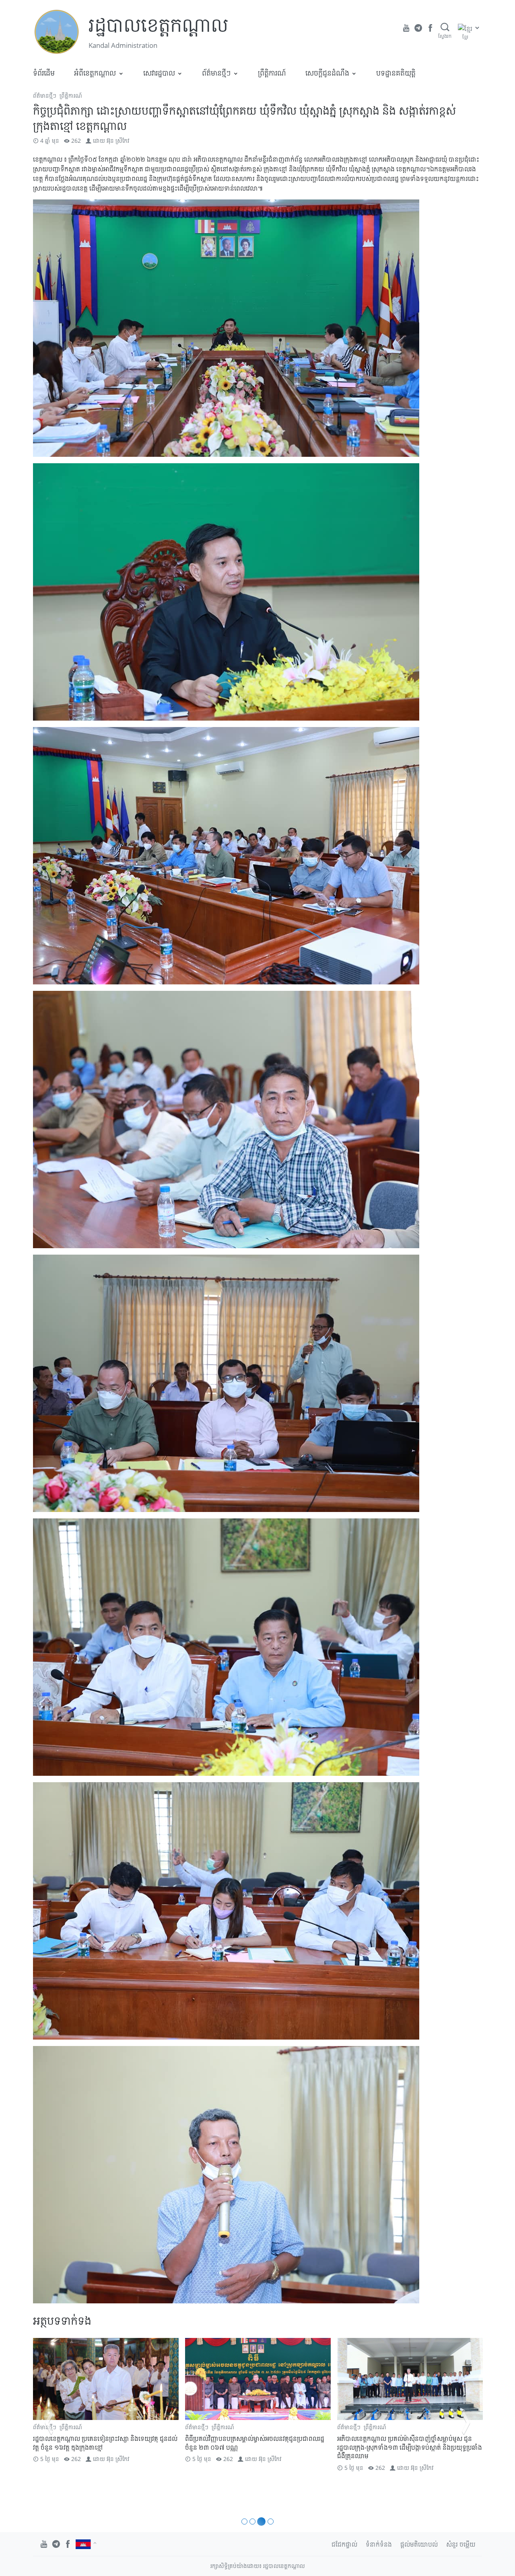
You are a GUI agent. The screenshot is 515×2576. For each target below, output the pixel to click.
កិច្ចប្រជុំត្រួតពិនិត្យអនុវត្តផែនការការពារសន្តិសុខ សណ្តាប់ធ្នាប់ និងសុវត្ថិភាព (407, 2443)
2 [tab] (255, 2522)
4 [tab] (271, 2522)
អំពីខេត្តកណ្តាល (95, 73)
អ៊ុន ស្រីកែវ (118, 141)
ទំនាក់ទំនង (379, 2544)
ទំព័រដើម (44, 73)
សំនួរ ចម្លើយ (461, 2544)
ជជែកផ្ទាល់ (344, 2544)
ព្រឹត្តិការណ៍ (272, 73)
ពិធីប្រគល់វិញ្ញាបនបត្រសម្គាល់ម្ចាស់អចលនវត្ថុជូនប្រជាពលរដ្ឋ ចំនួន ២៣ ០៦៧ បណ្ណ (103, 2443)
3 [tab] (263, 2522)
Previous (49, 2423)
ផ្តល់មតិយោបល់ (419, 2544)
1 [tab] (246, 2522)
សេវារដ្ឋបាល (159, 73)
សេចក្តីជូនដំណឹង (327, 73)
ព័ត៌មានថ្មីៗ (216, 73)
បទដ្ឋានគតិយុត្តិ (396, 73)
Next (466, 2423)
